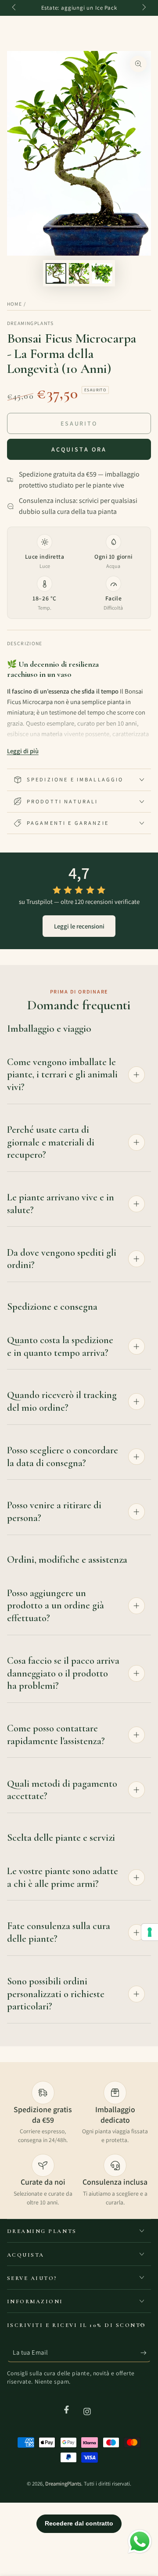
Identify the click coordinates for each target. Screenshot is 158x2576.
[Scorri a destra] (144, 8)
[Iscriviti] (146, 2353)
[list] (79, 2144)
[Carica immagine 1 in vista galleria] (56, 273)
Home (14, 304)
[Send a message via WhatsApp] (140, 2542)
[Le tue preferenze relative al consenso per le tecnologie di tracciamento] (150, 1932)
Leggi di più (23, 751)
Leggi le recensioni (79, 926)
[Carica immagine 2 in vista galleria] (79, 273)
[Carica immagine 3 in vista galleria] (102, 273)
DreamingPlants (31, 323)
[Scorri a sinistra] (15, 8)
